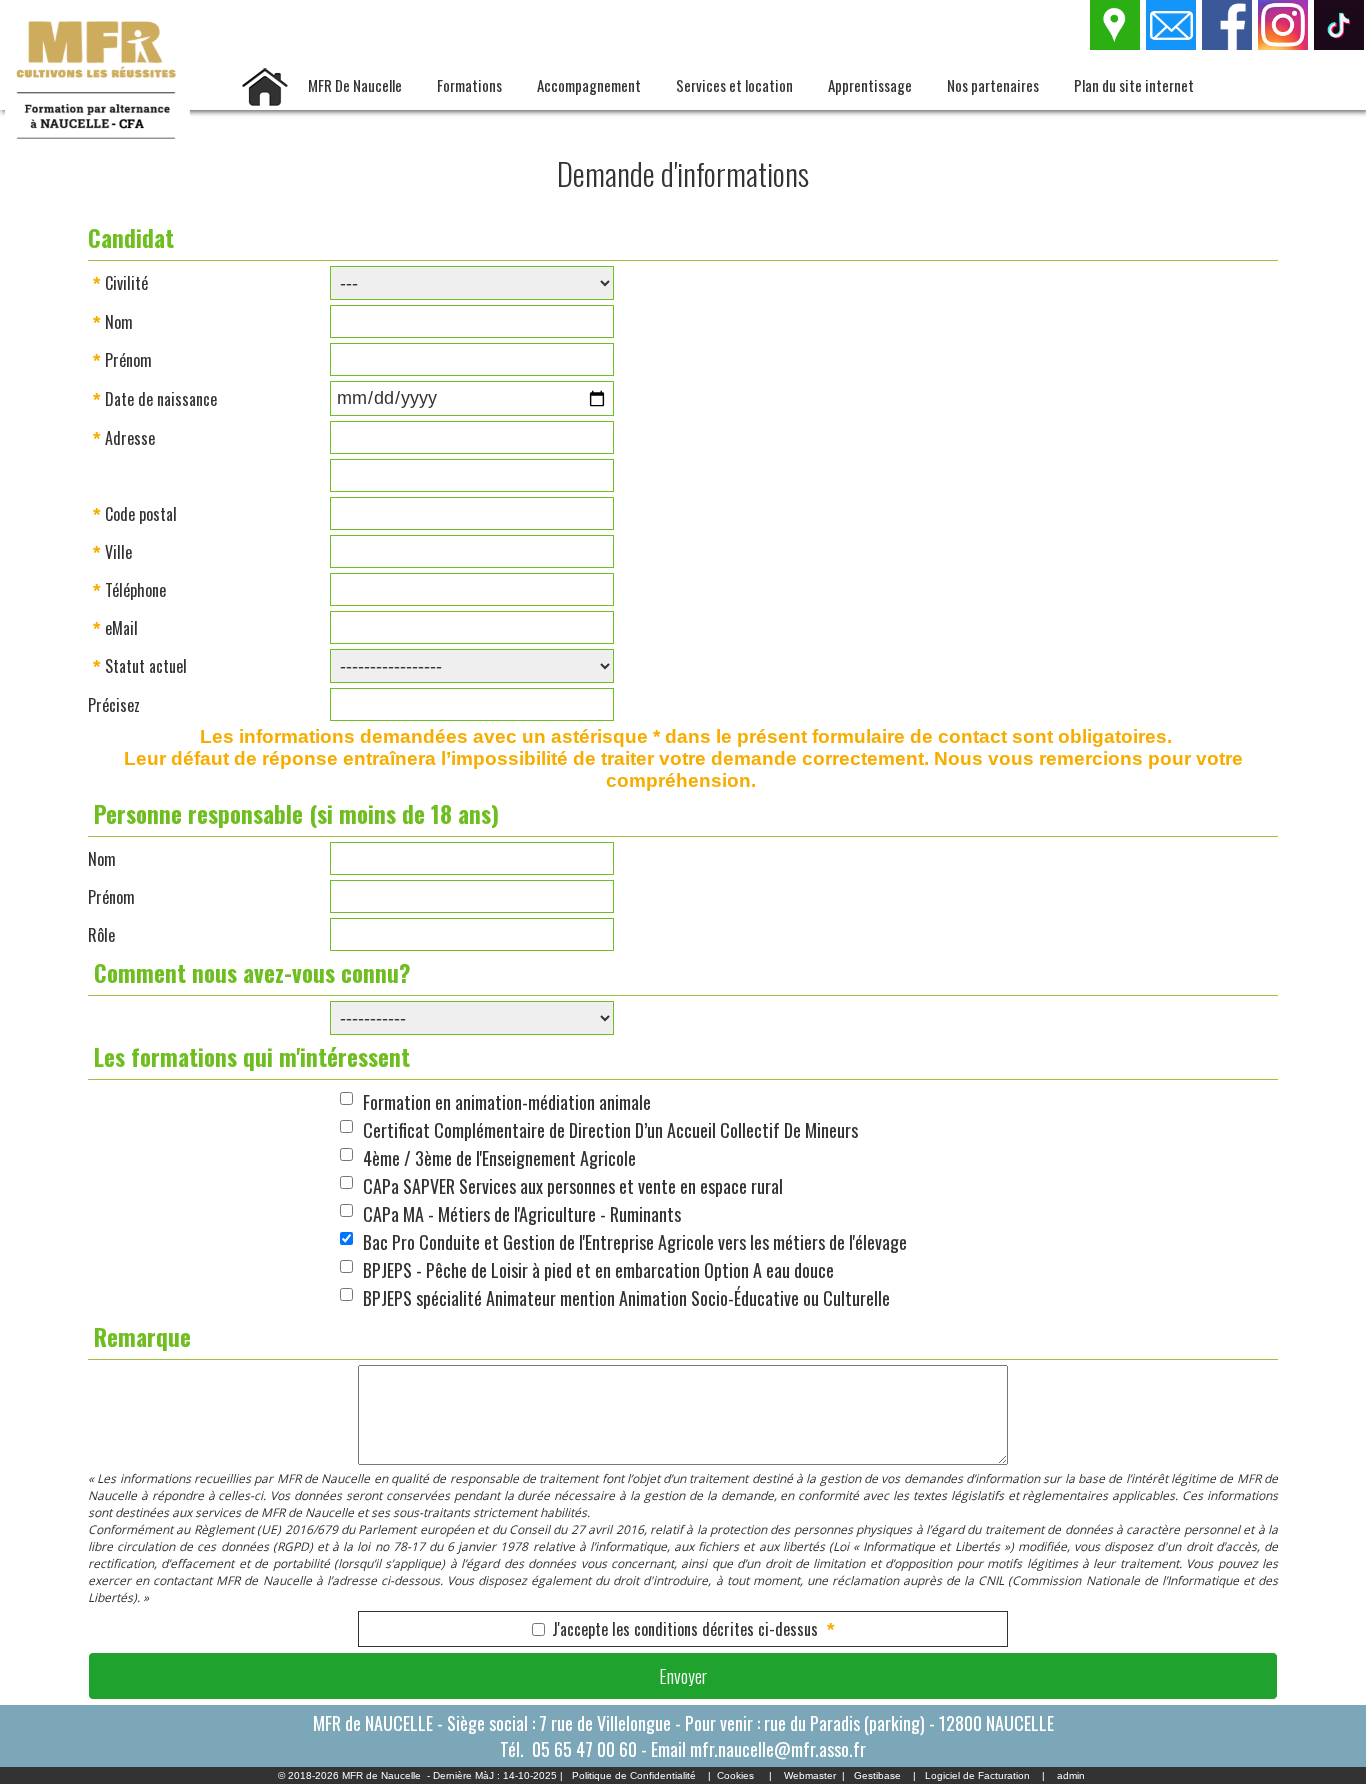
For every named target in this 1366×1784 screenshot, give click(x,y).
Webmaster (810, 1775)
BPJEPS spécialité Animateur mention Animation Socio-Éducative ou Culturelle (626, 1298)
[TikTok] (1340, 44)
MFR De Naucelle (355, 85)
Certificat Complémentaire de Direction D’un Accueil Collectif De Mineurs (610, 1130)
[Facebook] (1228, 44)
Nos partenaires (993, 85)
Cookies (735, 1775)
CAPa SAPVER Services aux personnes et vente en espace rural (573, 1186)
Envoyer (683, 1676)
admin (1071, 1775)
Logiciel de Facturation (977, 1775)
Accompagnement (589, 85)
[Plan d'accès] (1116, 44)
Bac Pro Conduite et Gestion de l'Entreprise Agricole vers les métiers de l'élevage (635, 1242)
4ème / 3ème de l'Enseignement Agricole (499, 1158)
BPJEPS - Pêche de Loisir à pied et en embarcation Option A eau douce (598, 1270)
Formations (469, 85)
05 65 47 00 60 (584, 1749)
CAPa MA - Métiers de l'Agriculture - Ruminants (522, 1214)
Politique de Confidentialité (634, 1775)
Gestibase (877, 1775)
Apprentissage (870, 85)
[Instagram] (1284, 44)
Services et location (734, 85)
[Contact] (1172, 44)
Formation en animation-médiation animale (507, 1102)
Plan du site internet (1134, 85)
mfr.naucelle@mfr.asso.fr (778, 1749)
